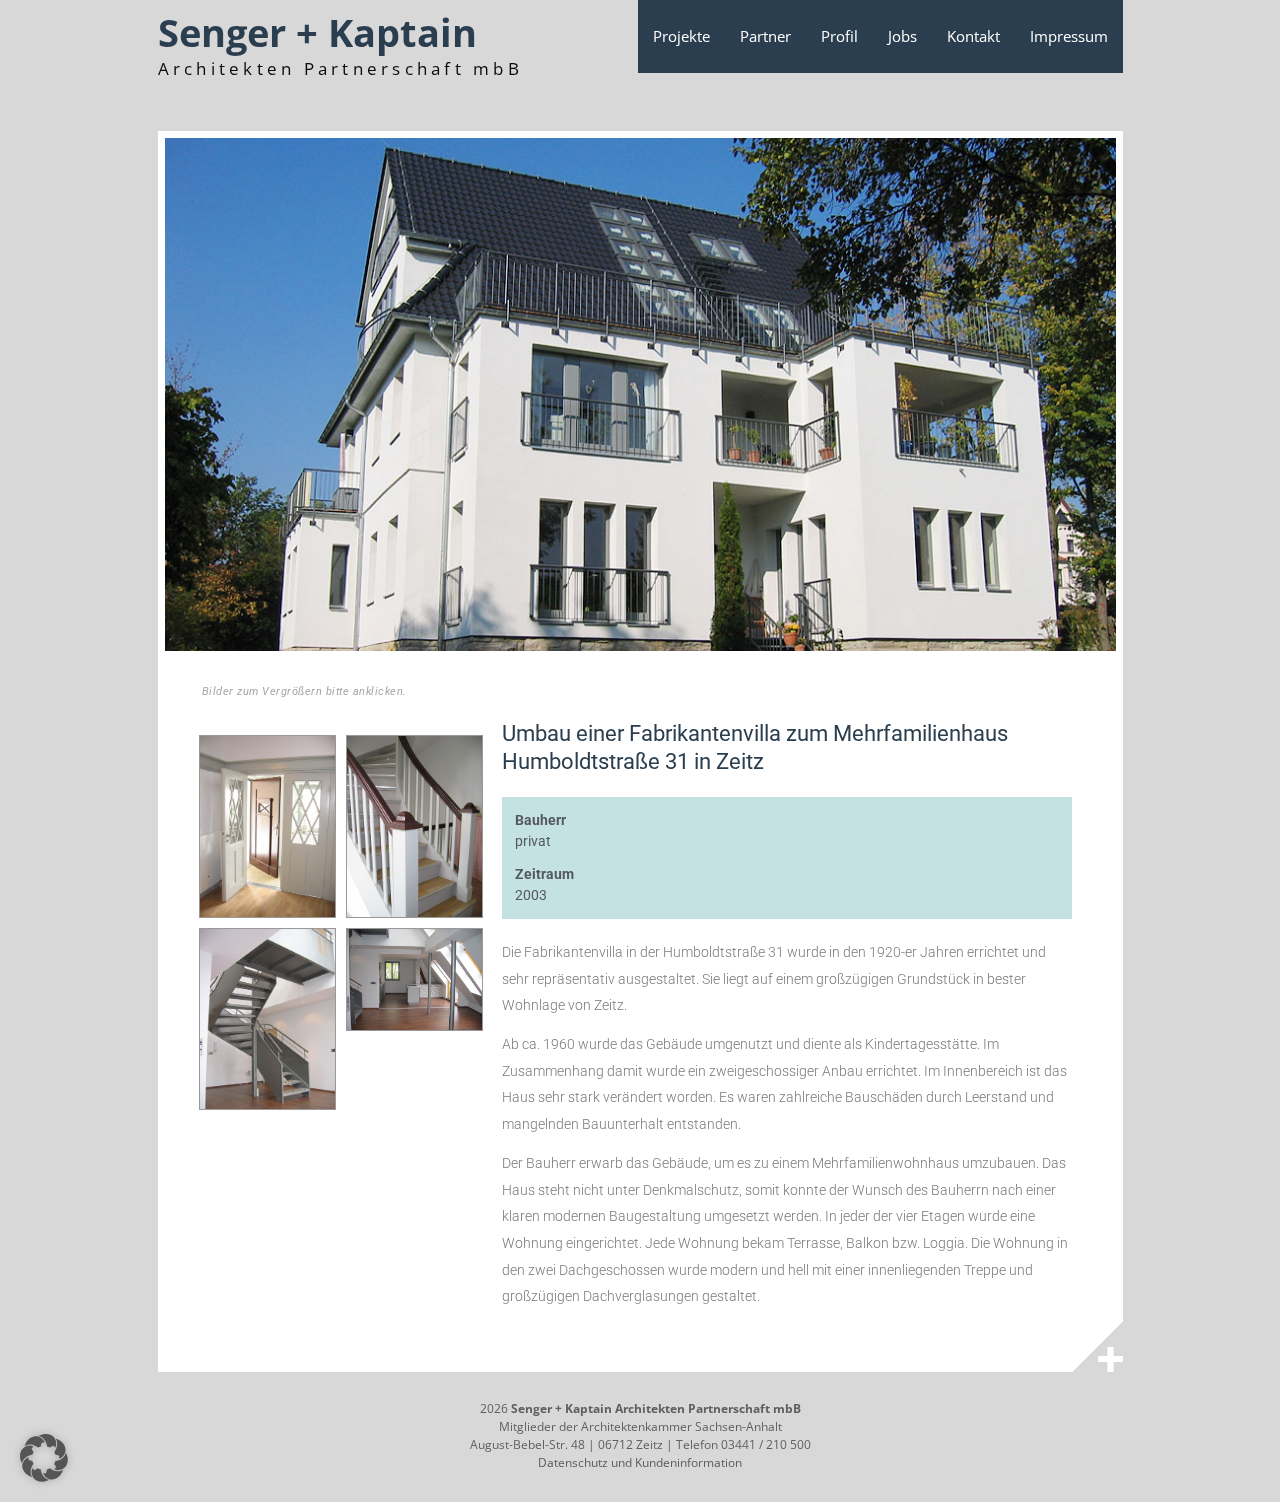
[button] (44, 1458)
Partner (765, 36)
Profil (839, 36)
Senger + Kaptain (317, 32)
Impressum (1069, 36)
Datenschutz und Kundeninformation (640, 1462)
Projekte (681, 36)
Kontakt (973, 36)
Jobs (902, 36)
